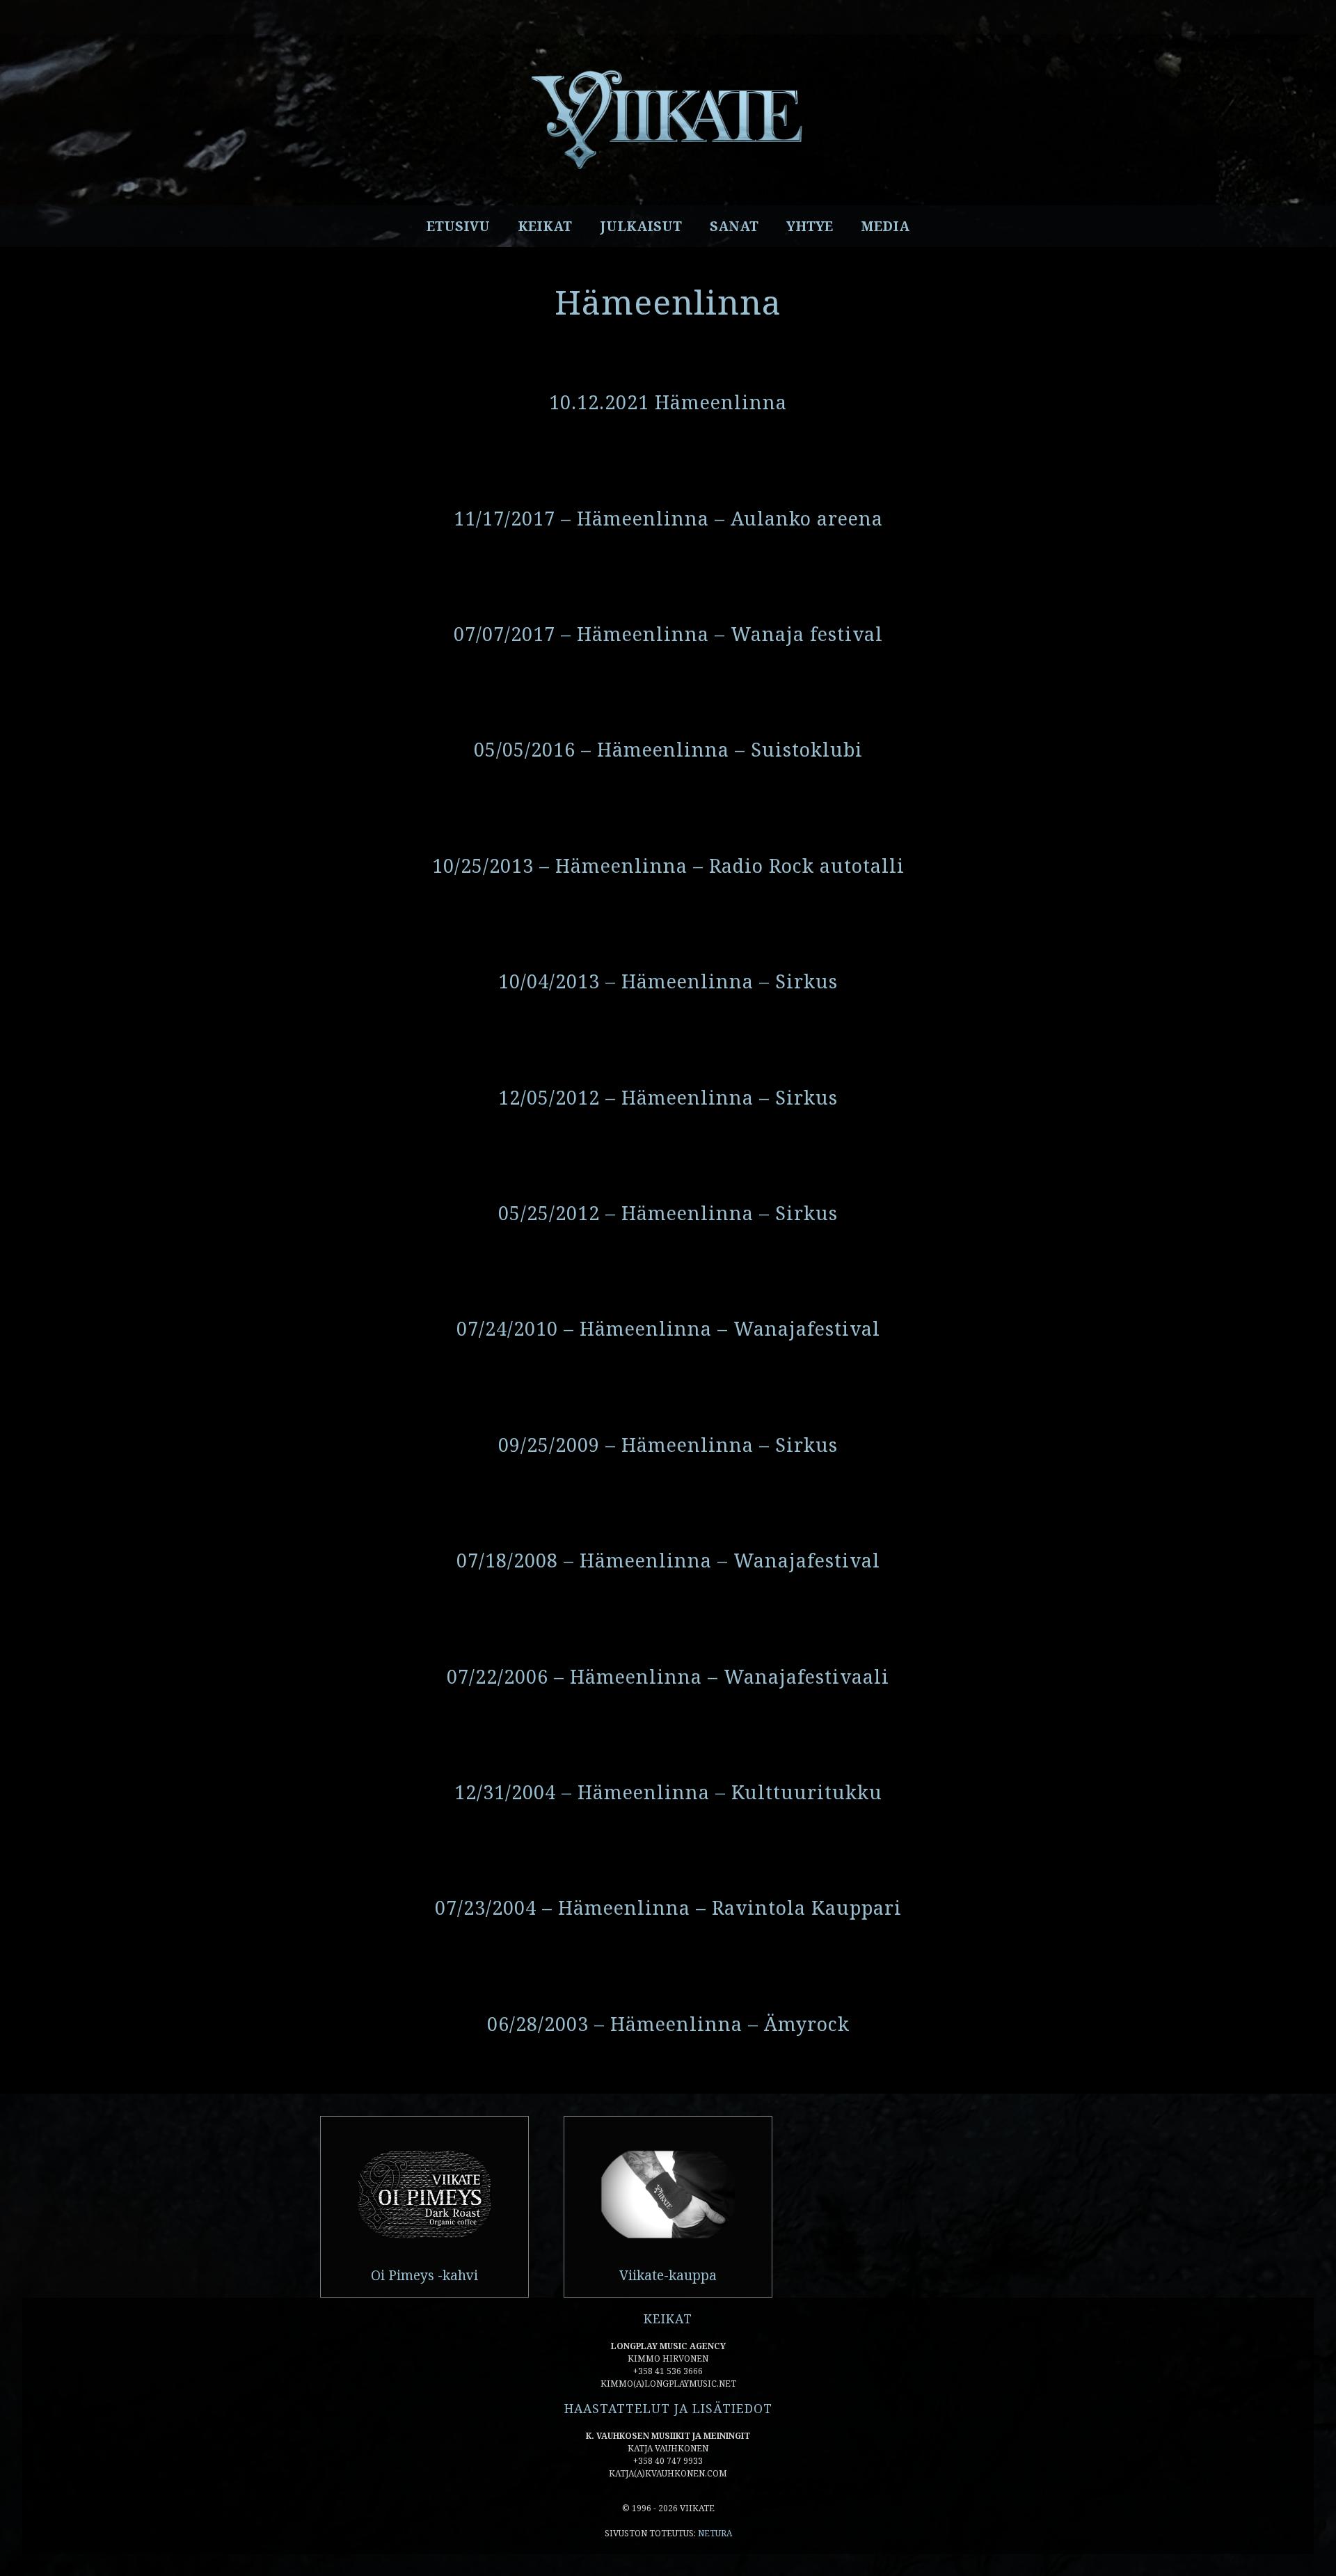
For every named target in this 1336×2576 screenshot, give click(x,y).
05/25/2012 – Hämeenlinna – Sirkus (668, 1213)
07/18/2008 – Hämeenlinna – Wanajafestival (668, 1560)
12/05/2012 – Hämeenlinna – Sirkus (668, 1097)
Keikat (545, 226)
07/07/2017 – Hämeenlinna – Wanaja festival (668, 634)
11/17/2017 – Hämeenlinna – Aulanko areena (668, 518)
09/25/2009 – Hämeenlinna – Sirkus (668, 1445)
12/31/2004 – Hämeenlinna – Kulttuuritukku (668, 1792)
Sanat (734, 226)
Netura (715, 2533)
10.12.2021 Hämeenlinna (668, 402)
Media (885, 226)
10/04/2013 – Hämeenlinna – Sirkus (668, 981)
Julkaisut (641, 226)
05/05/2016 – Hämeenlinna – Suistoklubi (668, 749)
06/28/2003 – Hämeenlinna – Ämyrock (668, 2024)
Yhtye (810, 226)
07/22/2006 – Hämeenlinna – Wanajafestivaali (668, 1676)
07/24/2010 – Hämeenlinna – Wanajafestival (668, 1328)
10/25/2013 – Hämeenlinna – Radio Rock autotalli (668, 866)
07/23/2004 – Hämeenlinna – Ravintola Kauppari (668, 1907)
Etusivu (458, 226)
